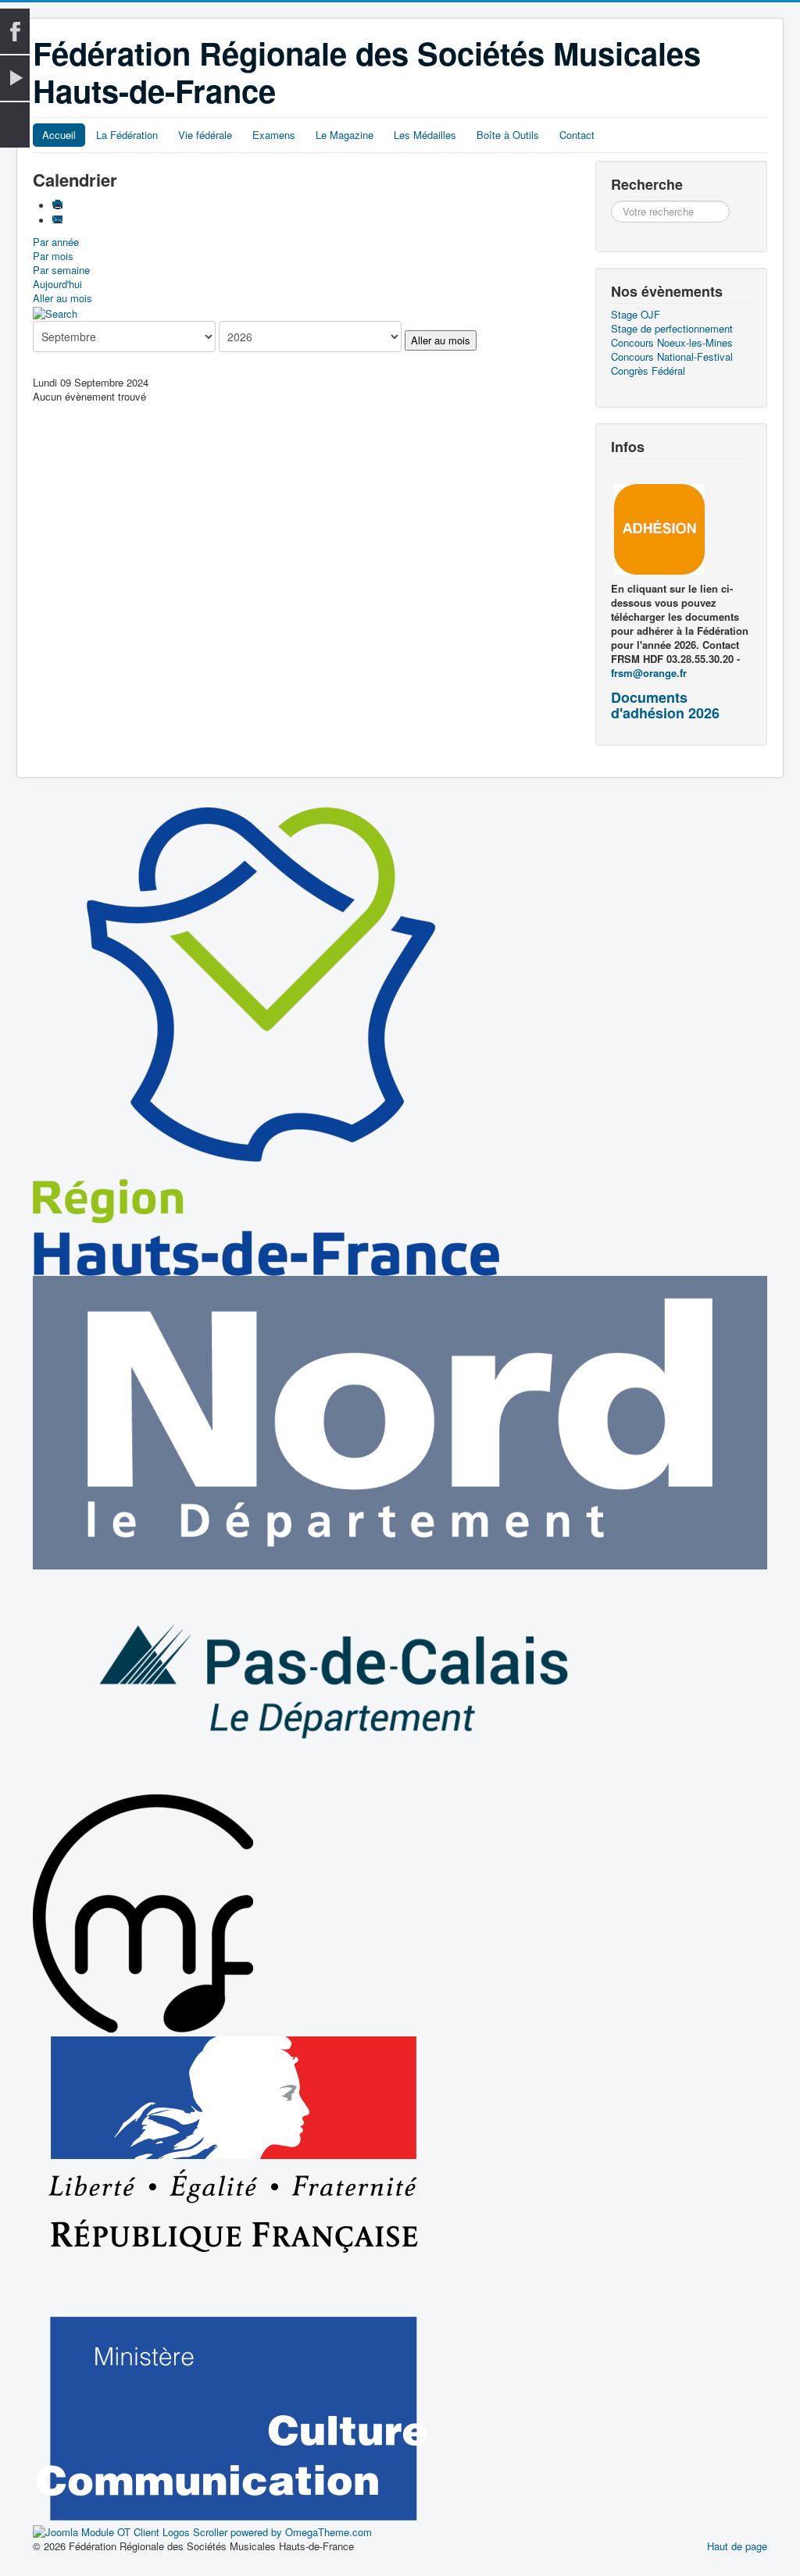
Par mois (53, 256)
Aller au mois (62, 298)
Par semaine (61, 270)
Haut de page (737, 2546)
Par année (56, 242)
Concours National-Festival (672, 357)
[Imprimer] (59, 206)
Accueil (59, 135)
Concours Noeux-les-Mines (672, 343)
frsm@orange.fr (649, 673)
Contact (577, 135)
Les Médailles (425, 135)
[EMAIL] (59, 221)
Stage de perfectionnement (672, 329)
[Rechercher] (55, 312)
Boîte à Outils (508, 135)
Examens (274, 135)
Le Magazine (345, 135)
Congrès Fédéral (648, 371)
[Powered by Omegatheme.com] (202, 2531)
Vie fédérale (205, 135)
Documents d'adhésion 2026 (665, 705)
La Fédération (127, 135)
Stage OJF (636, 315)
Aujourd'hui (57, 284)
